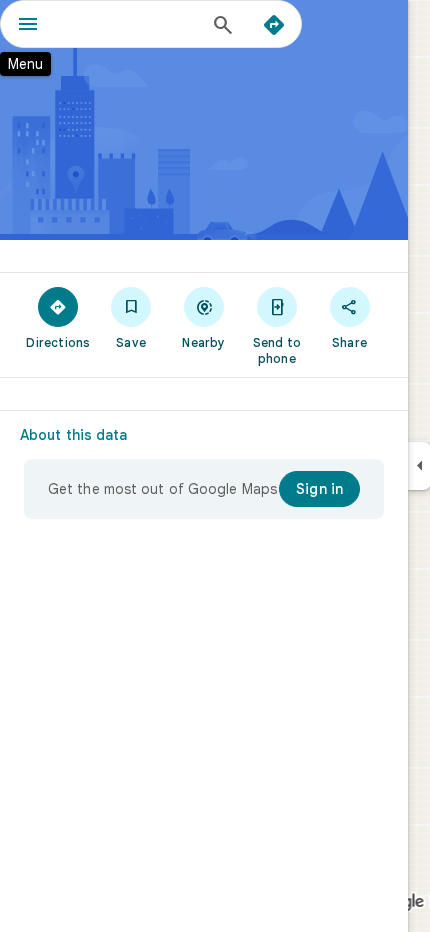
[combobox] (130, 24)
